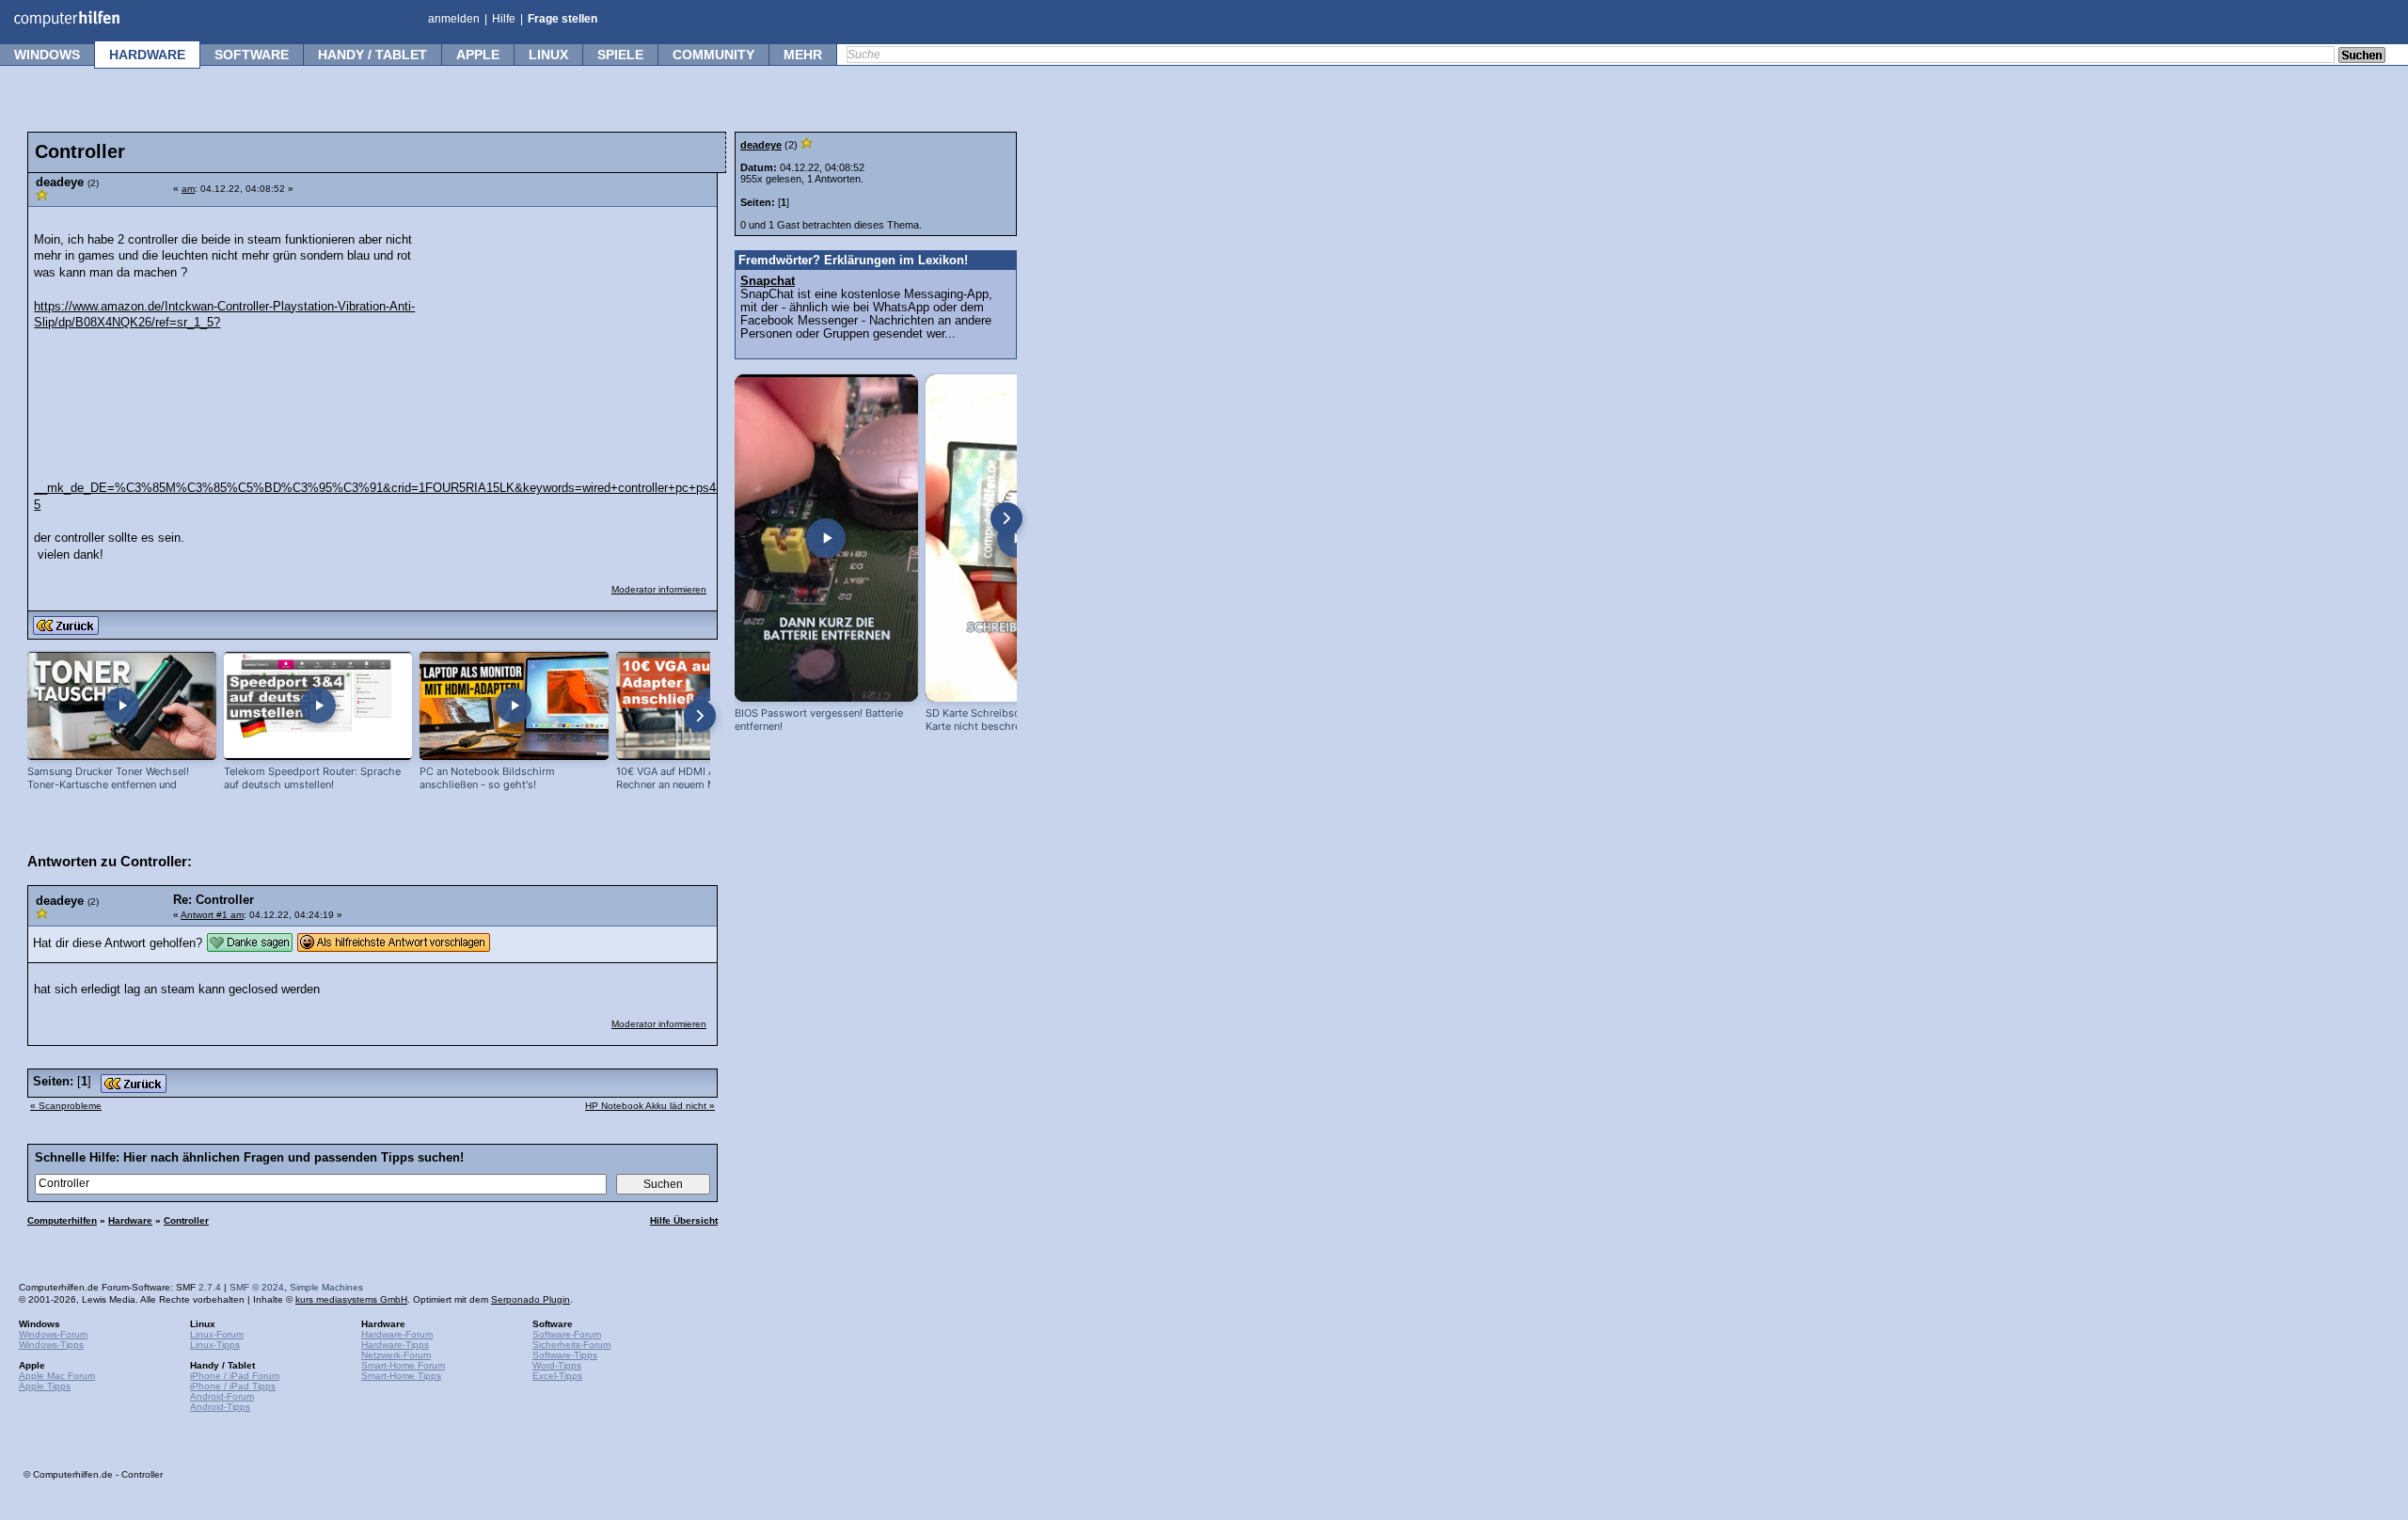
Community (713, 55)
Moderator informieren (659, 589)
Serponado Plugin (531, 1299)
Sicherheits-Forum (571, 1345)
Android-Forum (222, 1396)
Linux (548, 55)
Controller (186, 1220)
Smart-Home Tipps (401, 1376)
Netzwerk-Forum (396, 1355)
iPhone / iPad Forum (235, 1376)
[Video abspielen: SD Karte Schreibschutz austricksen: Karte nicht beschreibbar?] (1017, 538)
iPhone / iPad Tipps (233, 1386)
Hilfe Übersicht (684, 1220)
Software (252, 55)
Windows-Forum (53, 1334)
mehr (803, 55)
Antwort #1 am (212, 915)
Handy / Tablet (372, 55)
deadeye (761, 145)
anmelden (454, 19)
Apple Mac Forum (57, 1376)
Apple (478, 55)
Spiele (620, 55)
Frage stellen (562, 19)
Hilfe (504, 19)
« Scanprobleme (66, 1106)
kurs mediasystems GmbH (351, 1299)
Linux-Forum (217, 1334)
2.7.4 (210, 1287)
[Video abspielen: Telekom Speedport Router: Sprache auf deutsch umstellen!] (318, 706)
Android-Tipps (220, 1407)
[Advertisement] (566, 335)
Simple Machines (326, 1287)
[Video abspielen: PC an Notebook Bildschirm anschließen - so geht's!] (514, 706)
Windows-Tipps (51, 1345)
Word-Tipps (557, 1365)
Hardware (147, 55)
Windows (47, 55)
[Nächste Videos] (700, 716)
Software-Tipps (565, 1355)
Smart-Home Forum (403, 1365)
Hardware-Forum (397, 1334)
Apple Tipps (45, 1386)
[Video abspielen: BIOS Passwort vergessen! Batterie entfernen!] (826, 538)
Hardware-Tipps (395, 1345)
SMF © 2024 (257, 1287)
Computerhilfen (62, 1220)
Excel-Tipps (557, 1376)
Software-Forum (567, 1334)
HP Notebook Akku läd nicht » (650, 1106)
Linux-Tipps (215, 1345)
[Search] (2362, 56)
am (188, 189)
